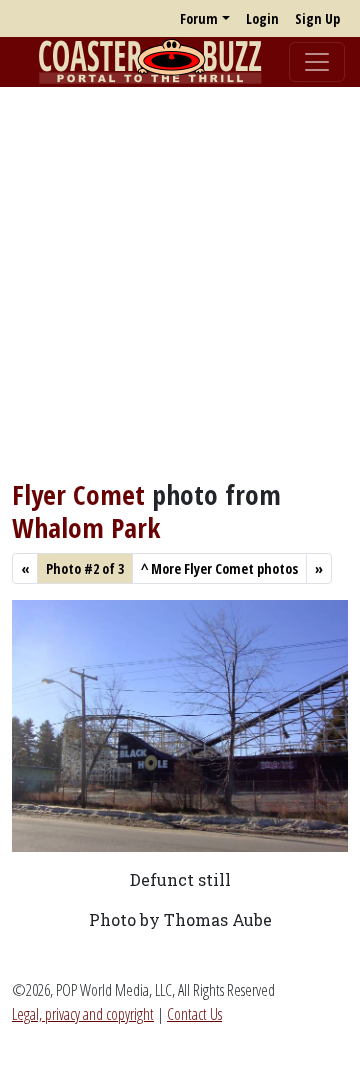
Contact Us (194, 1014)
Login (262, 18)
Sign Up (317, 18)
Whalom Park (86, 527)
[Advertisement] (180, 283)
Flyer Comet (78, 494)
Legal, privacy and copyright (83, 1014)
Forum (199, 18)
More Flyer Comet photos (219, 568)
